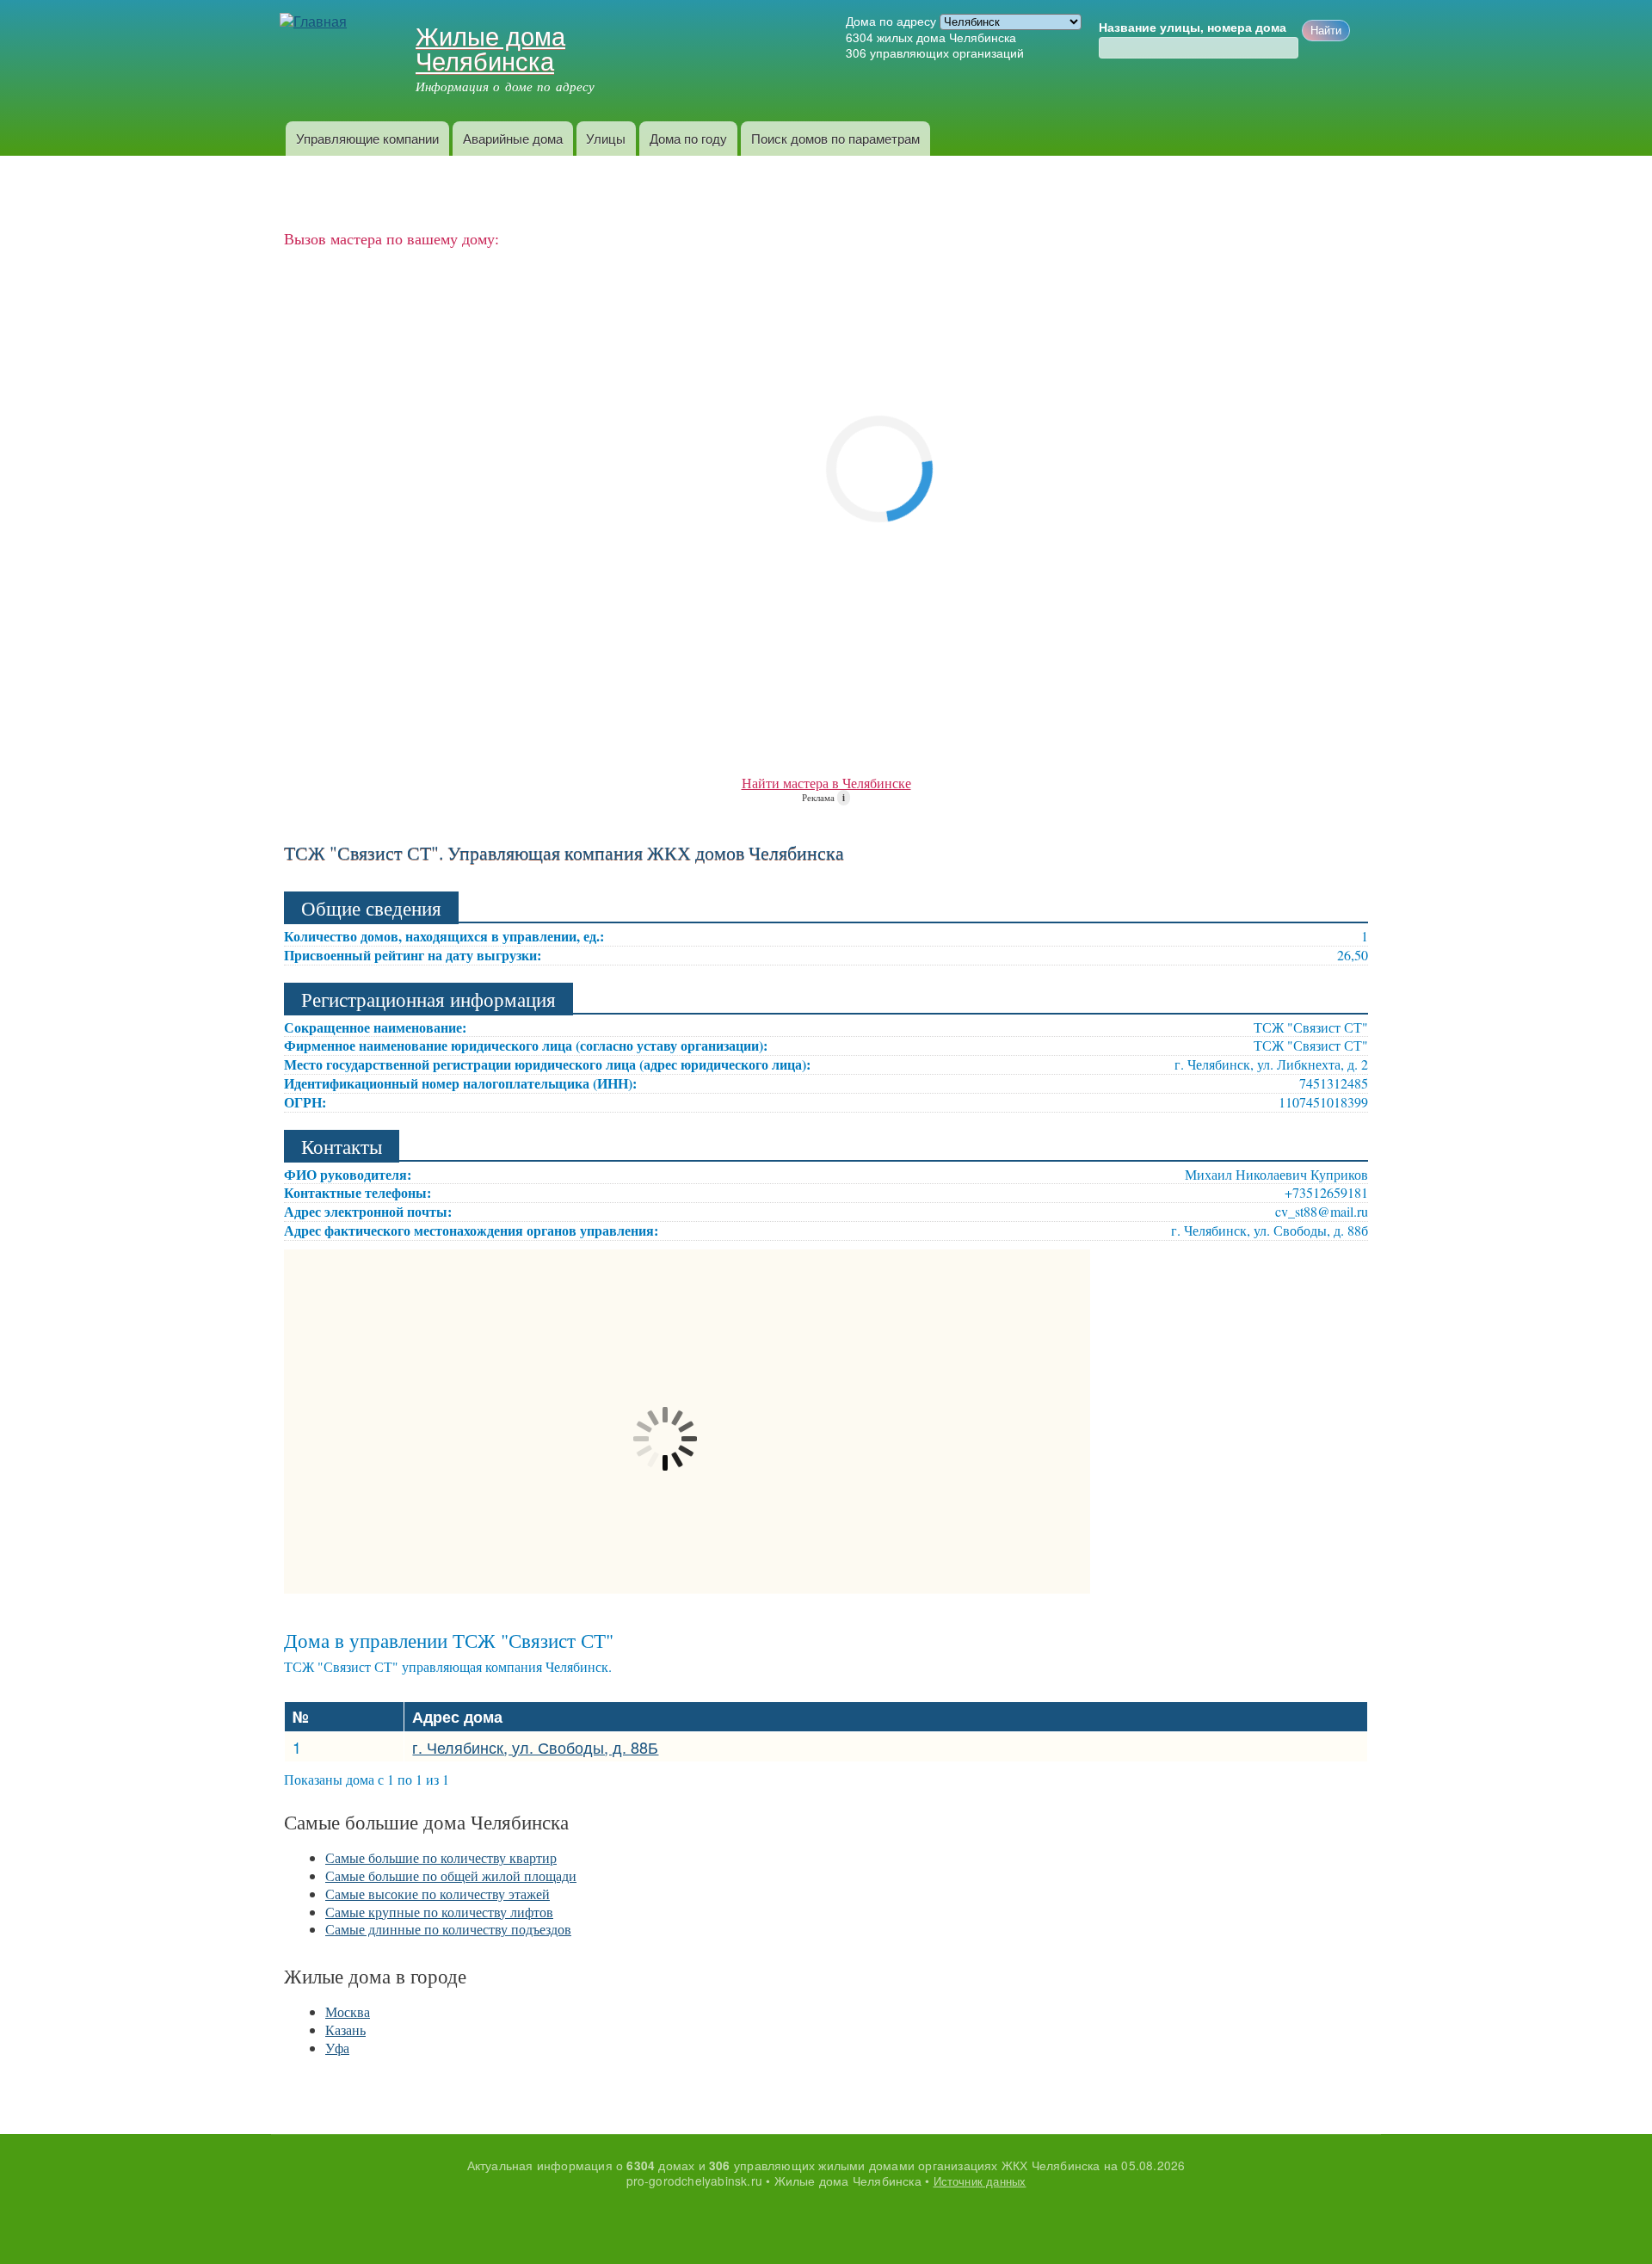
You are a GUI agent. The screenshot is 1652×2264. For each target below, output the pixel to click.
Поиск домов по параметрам (835, 138)
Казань (345, 2030)
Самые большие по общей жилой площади (451, 1875)
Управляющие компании (367, 138)
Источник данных (980, 2181)
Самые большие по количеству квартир (441, 1857)
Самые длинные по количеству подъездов (448, 1929)
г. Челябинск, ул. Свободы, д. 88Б (535, 1747)
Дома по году (688, 138)
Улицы (606, 138)
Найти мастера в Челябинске (826, 783)
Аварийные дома (513, 138)
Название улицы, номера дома (1193, 28)
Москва (348, 2011)
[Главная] (315, 22)
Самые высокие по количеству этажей (438, 1894)
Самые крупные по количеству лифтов (439, 1912)
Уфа (337, 2048)
